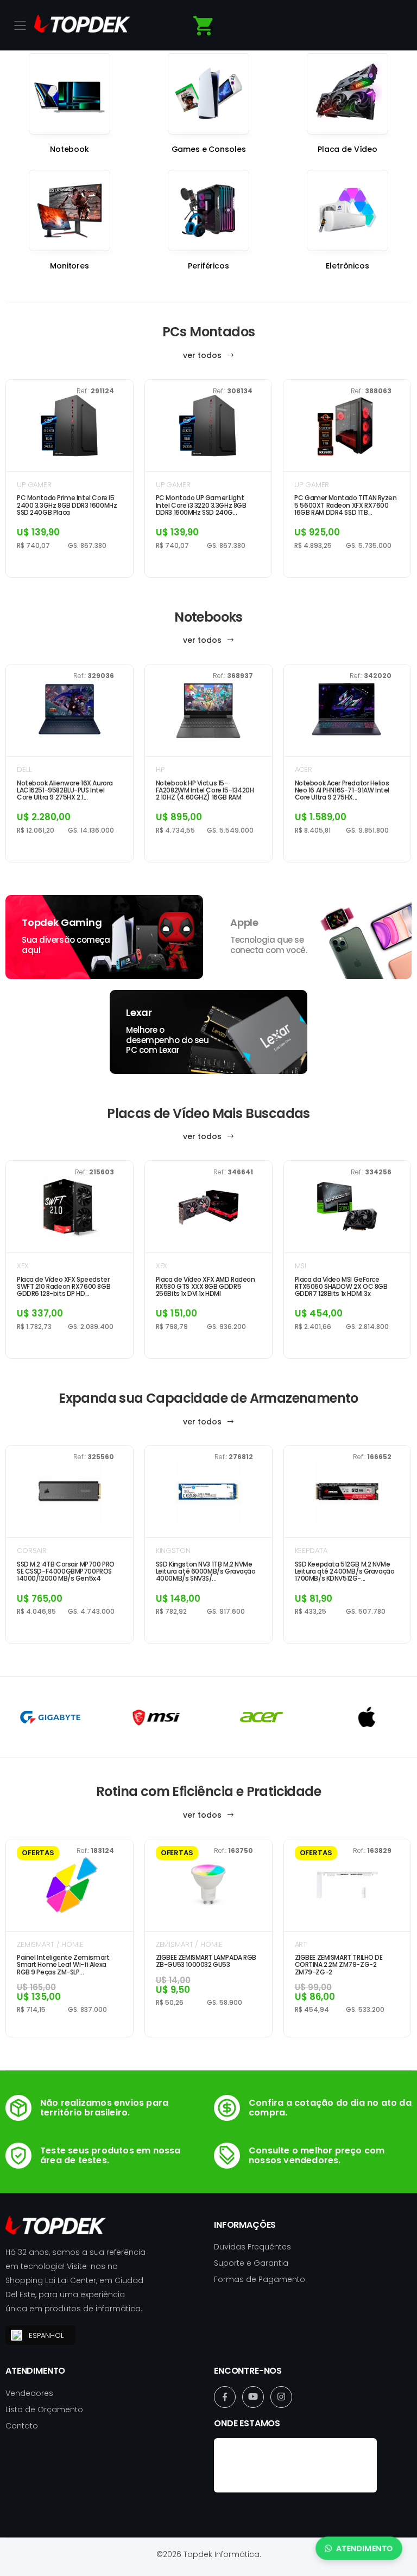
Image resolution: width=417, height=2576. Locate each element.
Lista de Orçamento (44, 2409)
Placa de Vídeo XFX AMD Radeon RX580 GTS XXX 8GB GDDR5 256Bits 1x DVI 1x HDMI (206, 1287)
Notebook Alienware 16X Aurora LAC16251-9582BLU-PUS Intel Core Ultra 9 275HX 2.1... (65, 790)
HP (160, 769)
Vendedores (29, 2393)
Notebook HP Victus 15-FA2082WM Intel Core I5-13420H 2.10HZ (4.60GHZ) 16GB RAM (205, 790)
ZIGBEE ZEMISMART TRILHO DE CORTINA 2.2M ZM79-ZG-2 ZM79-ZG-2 (339, 1965)
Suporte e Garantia (251, 2263)
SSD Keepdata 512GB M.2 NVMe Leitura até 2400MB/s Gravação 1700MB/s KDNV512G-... (345, 1571)
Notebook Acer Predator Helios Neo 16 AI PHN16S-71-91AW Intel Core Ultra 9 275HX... (342, 790)
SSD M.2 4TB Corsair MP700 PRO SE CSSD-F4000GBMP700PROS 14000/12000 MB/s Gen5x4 (66, 1571)
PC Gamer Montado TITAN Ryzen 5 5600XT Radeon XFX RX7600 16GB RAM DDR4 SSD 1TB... (345, 505)
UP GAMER (34, 485)
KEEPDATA (311, 1551)
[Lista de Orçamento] (204, 26)
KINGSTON (173, 1551)
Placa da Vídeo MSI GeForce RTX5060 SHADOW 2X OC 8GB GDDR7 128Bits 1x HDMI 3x (341, 1287)
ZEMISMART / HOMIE (50, 1944)
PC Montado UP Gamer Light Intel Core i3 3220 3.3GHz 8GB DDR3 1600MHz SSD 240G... (201, 505)
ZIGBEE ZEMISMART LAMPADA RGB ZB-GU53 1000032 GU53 (206, 1961)
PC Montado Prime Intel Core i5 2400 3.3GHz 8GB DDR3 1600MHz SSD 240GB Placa (67, 505)
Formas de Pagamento (260, 2279)
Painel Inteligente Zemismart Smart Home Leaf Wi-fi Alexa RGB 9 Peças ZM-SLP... (63, 1965)
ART (301, 1944)
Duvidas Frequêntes (252, 2247)
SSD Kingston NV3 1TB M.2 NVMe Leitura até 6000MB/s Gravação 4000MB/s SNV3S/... (206, 1571)
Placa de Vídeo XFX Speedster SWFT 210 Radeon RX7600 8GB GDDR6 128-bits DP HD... (64, 1287)
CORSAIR (32, 1551)
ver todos (203, 355)
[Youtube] (253, 2397)
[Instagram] (281, 2397)
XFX (23, 1266)
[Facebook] (225, 2397)
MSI (301, 1266)
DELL (24, 769)
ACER (304, 769)
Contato (22, 2426)
